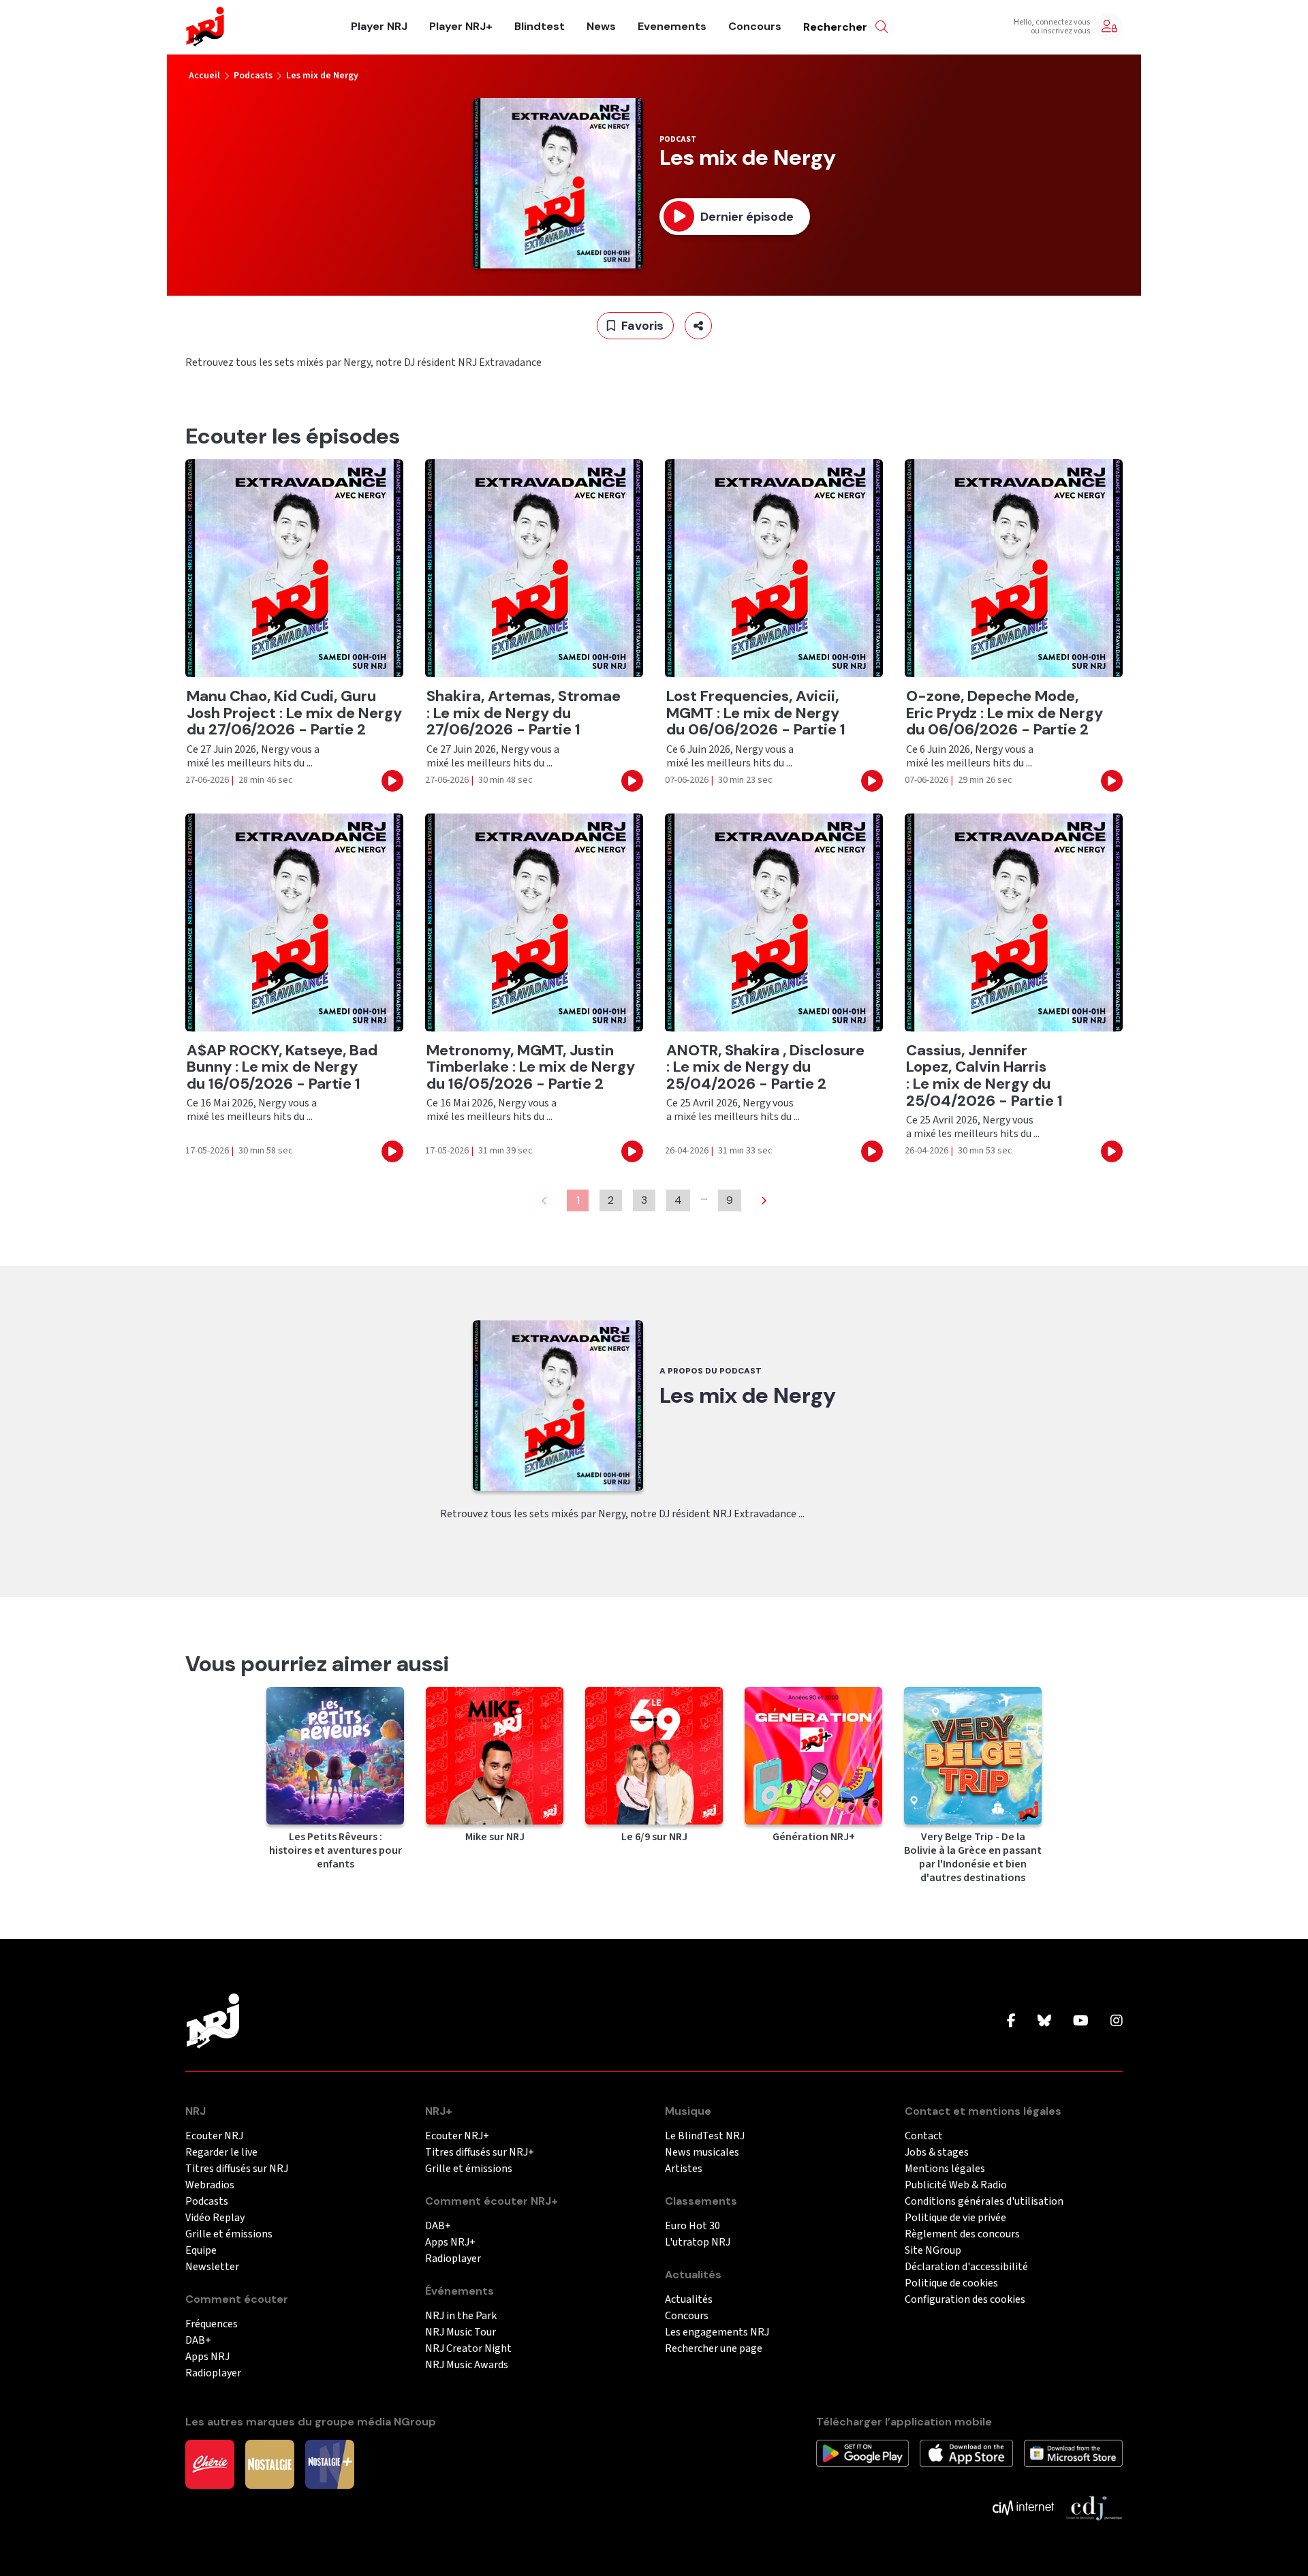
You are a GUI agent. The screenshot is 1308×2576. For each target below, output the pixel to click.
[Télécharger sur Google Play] (862, 2453)
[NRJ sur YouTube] (1081, 2021)
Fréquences (212, 2324)
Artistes (684, 2169)
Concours (755, 27)
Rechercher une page (714, 2349)
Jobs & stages (937, 2153)
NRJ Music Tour (461, 2332)
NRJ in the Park (461, 2316)
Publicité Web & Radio (956, 2185)
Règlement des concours (962, 2234)
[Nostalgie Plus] (330, 2464)
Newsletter (212, 2267)
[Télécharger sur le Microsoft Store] (1073, 2453)
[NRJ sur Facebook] (1011, 2021)
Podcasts (253, 76)
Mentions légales (945, 2169)
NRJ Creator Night (468, 2349)
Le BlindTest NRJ (705, 2136)
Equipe (201, 2251)
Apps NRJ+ (450, 2243)
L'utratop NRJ (698, 2243)
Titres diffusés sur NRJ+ (480, 2153)
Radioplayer (213, 2373)
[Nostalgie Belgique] (270, 2464)
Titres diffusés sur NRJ (237, 2169)
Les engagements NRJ (717, 2332)
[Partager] (698, 326)
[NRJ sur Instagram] (1117, 2021)
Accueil (204, 76)
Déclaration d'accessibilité (966, 2267)
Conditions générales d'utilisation (984, 2202)
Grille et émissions (229, 2234)
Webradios (210, 2185)
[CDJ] (1094, 2507)
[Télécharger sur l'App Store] (966, 2453)
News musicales (702, 2153)
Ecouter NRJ (214, 2136)
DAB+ (198, 2341)
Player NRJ (379, 27)
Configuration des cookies (965, 2300)
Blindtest (540, 27)
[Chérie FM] (210, 2464)
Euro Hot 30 (692, 2226)
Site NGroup (933, 2251)
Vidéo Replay (215, 2218)
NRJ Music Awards (467, 2365)
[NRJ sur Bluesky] (1044, 2021)
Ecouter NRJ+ (457, 2136)
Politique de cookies (951, 2283)
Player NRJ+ (461, 27)
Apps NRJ (207, 2357)
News (601, 27)
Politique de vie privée (955, 2218)
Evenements (672, 27)
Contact (924, 2136)
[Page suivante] (764, 1200)
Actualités (689, 2300)
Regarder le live (221, 2153)
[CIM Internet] (1023, 2507)
